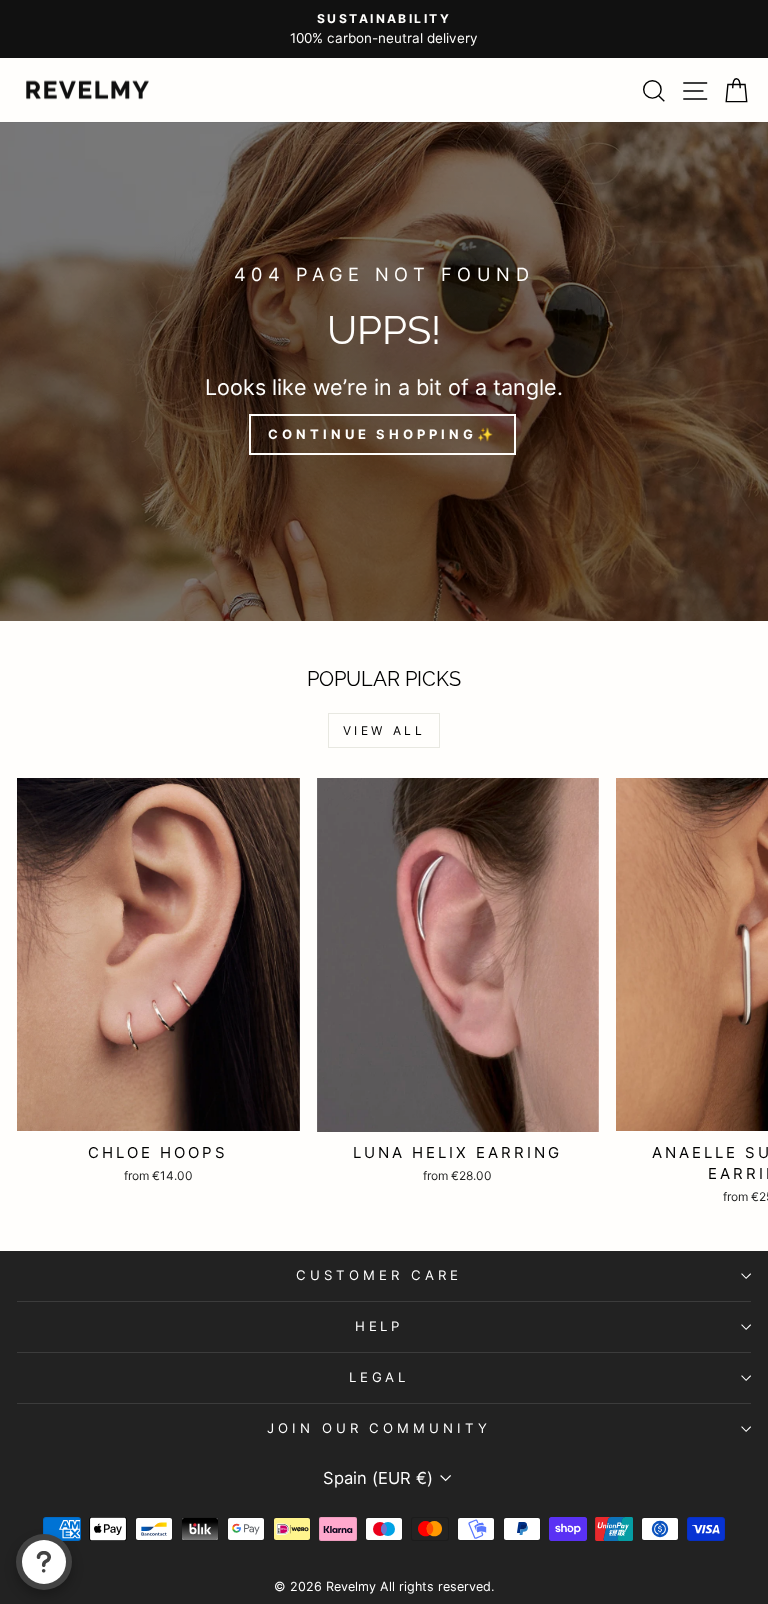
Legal (379, 1377)
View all (384, 730)
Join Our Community (379, 1428)
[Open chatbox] (44, 1562)
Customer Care (379, 1275)
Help (379, 1326)
